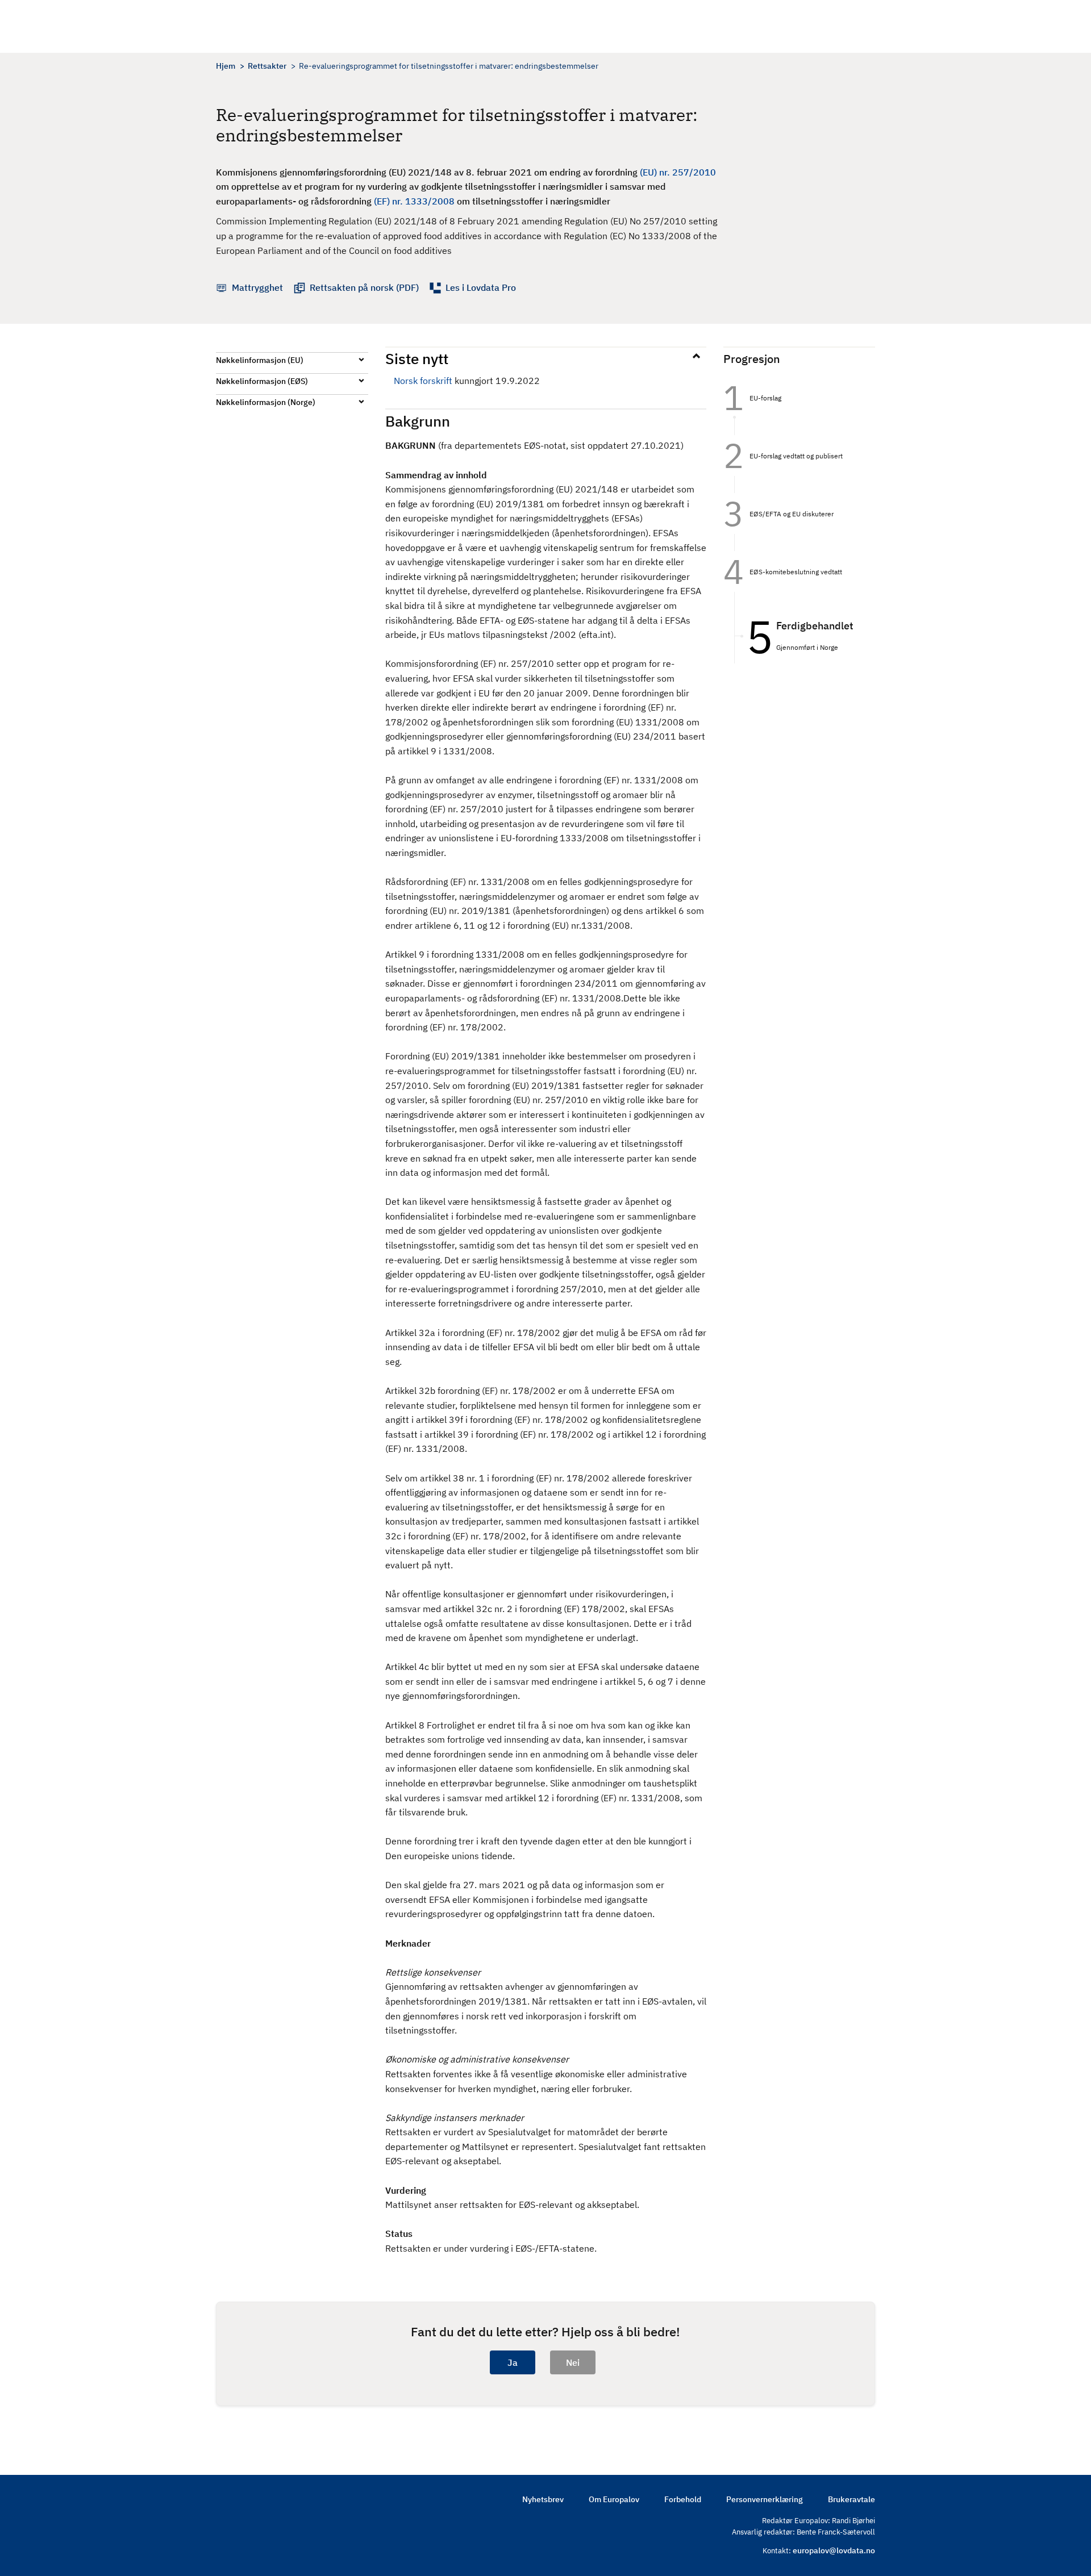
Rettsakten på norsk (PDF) (364, 287)
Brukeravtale (851, 2499)
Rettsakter (267, 66)
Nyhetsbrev (543, 2499)
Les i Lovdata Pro (481, 287)
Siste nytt (417, 358)
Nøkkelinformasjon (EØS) (262, 381)
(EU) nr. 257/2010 (678, 172)
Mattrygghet (257, 287)
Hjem (226, 66)
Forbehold (683, 2499)
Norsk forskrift (423, 381)
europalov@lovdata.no (834, 2550)
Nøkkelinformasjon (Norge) (266, 402)
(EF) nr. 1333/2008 (414, 201)
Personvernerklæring (765, 2499)
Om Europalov (614, 2499)
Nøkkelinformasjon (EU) (260, 360)
